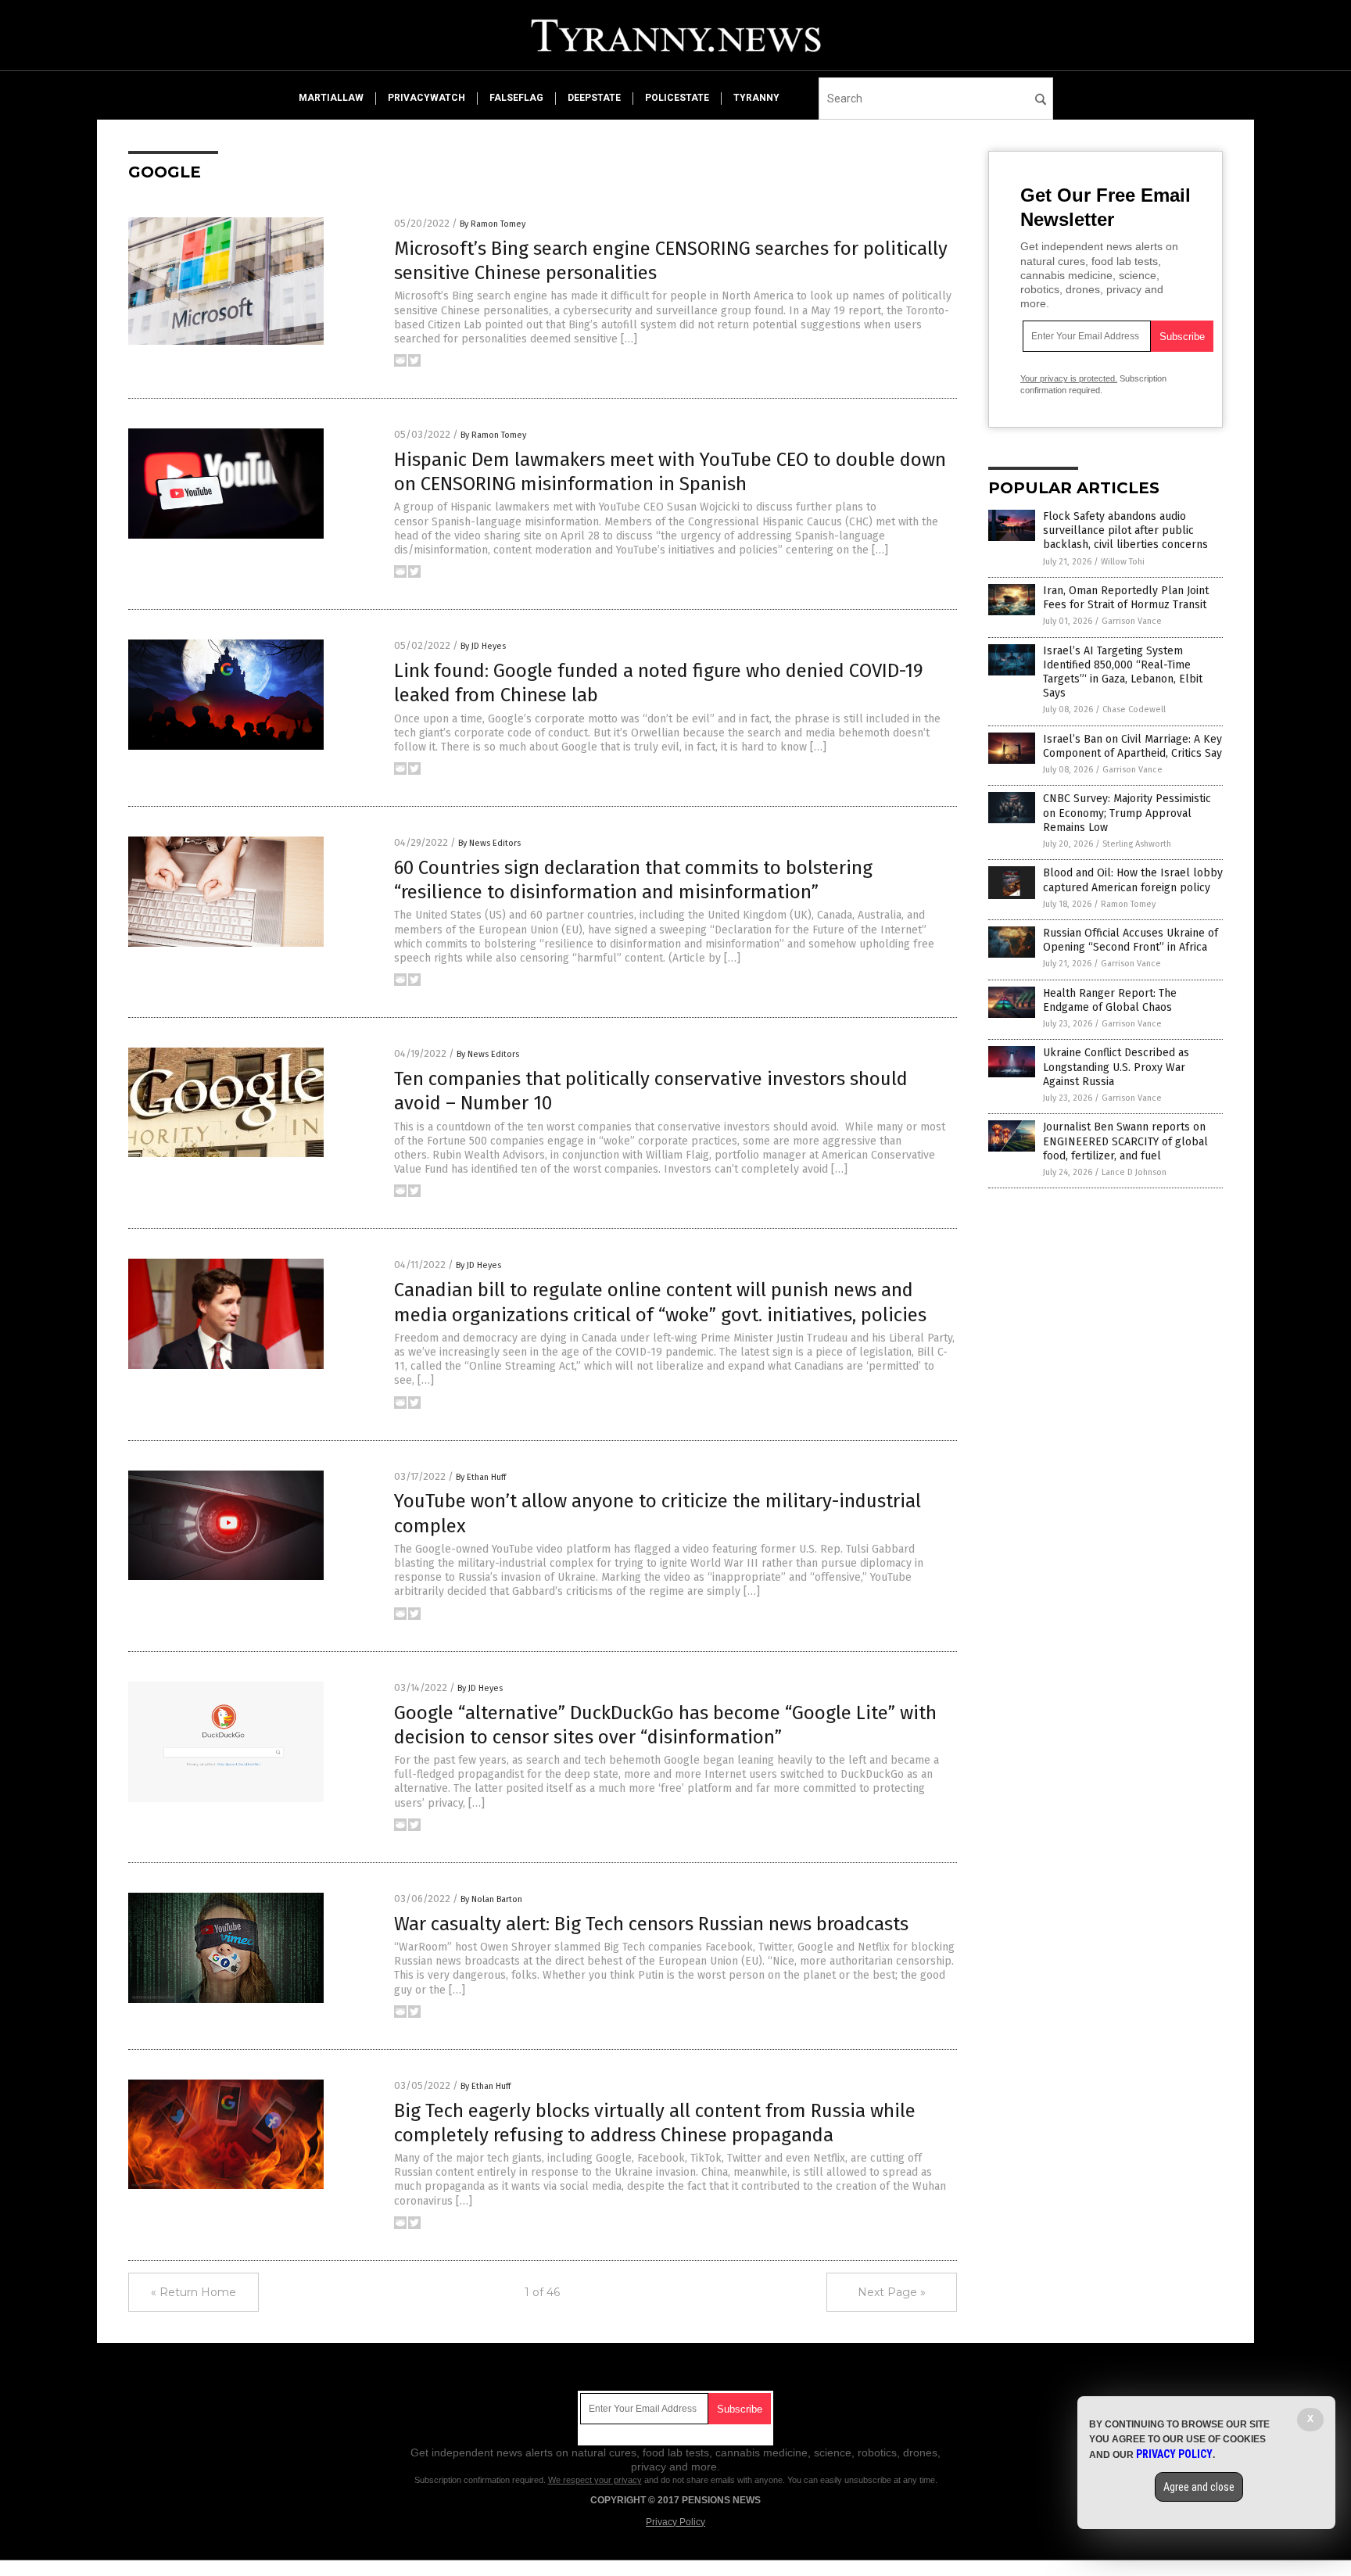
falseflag (516, 98)
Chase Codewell (1134, 709)
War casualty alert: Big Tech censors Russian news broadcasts (651, 1924)
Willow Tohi (1123, 562)
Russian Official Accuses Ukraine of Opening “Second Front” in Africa (1131, 940)
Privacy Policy (675, 2522)
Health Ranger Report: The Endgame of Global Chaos (1110, 1000)
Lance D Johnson (1134, 1172)
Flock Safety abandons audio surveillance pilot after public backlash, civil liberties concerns (1125, 530)
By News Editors (489, 843)
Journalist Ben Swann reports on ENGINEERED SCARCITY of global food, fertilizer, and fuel (1125, 1141)
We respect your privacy (595, 2480)
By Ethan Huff (481, 1477)
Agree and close (1199, 2487)
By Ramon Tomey (493, 224)
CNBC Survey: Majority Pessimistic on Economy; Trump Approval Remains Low (1127, 813)
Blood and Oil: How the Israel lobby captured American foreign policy (1133, 880)
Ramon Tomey (1128, 904)
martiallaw (331, 98)
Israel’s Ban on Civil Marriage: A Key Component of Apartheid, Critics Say (1132, 746)
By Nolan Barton (491, 1899)
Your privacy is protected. (1069, 378)
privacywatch (426, 98)
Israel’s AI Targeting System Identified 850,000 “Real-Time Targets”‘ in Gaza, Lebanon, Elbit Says (1123, 672)
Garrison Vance (1132, 621)
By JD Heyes (483, 646)
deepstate (594, 98)
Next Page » (892, 2292)
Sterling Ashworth (1137, 844)
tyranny (756, 98)
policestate (677, 98)
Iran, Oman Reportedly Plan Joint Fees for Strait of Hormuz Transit (1126, 598)
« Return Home (194, 2292)
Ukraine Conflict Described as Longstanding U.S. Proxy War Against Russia (1116, 1067)
